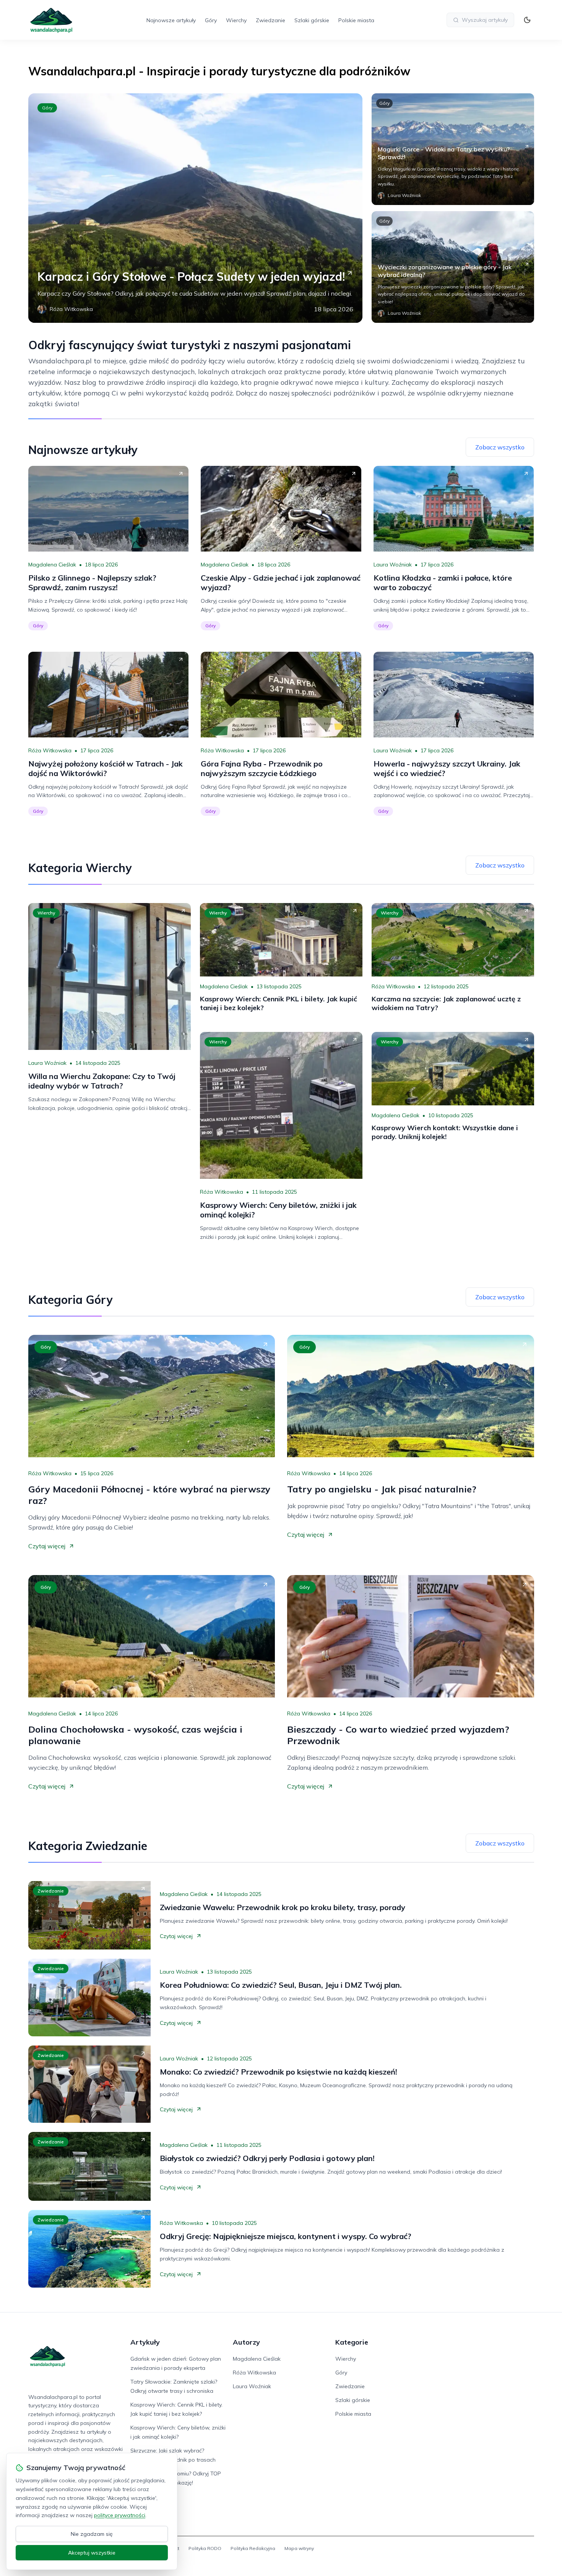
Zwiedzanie (270, 20)
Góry (211, 20)
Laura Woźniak (393, 565)
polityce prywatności (120, 2515)
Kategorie (352, 2342)
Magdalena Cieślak (52, 565)
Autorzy (246, 2342)
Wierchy (236, 20)
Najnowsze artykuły (171, 20)
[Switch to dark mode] (527, 20)
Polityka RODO (205, 2548)
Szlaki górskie (312, 20)
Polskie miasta (356, 20)
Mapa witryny (299, 2548)
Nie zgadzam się (92, 2534)
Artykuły (145, 2342)
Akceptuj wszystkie (92, 2553)
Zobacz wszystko (500, 447)
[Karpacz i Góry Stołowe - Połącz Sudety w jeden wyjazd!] (195, 208)
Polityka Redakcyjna (253, 2548)
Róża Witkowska (50, 750)
